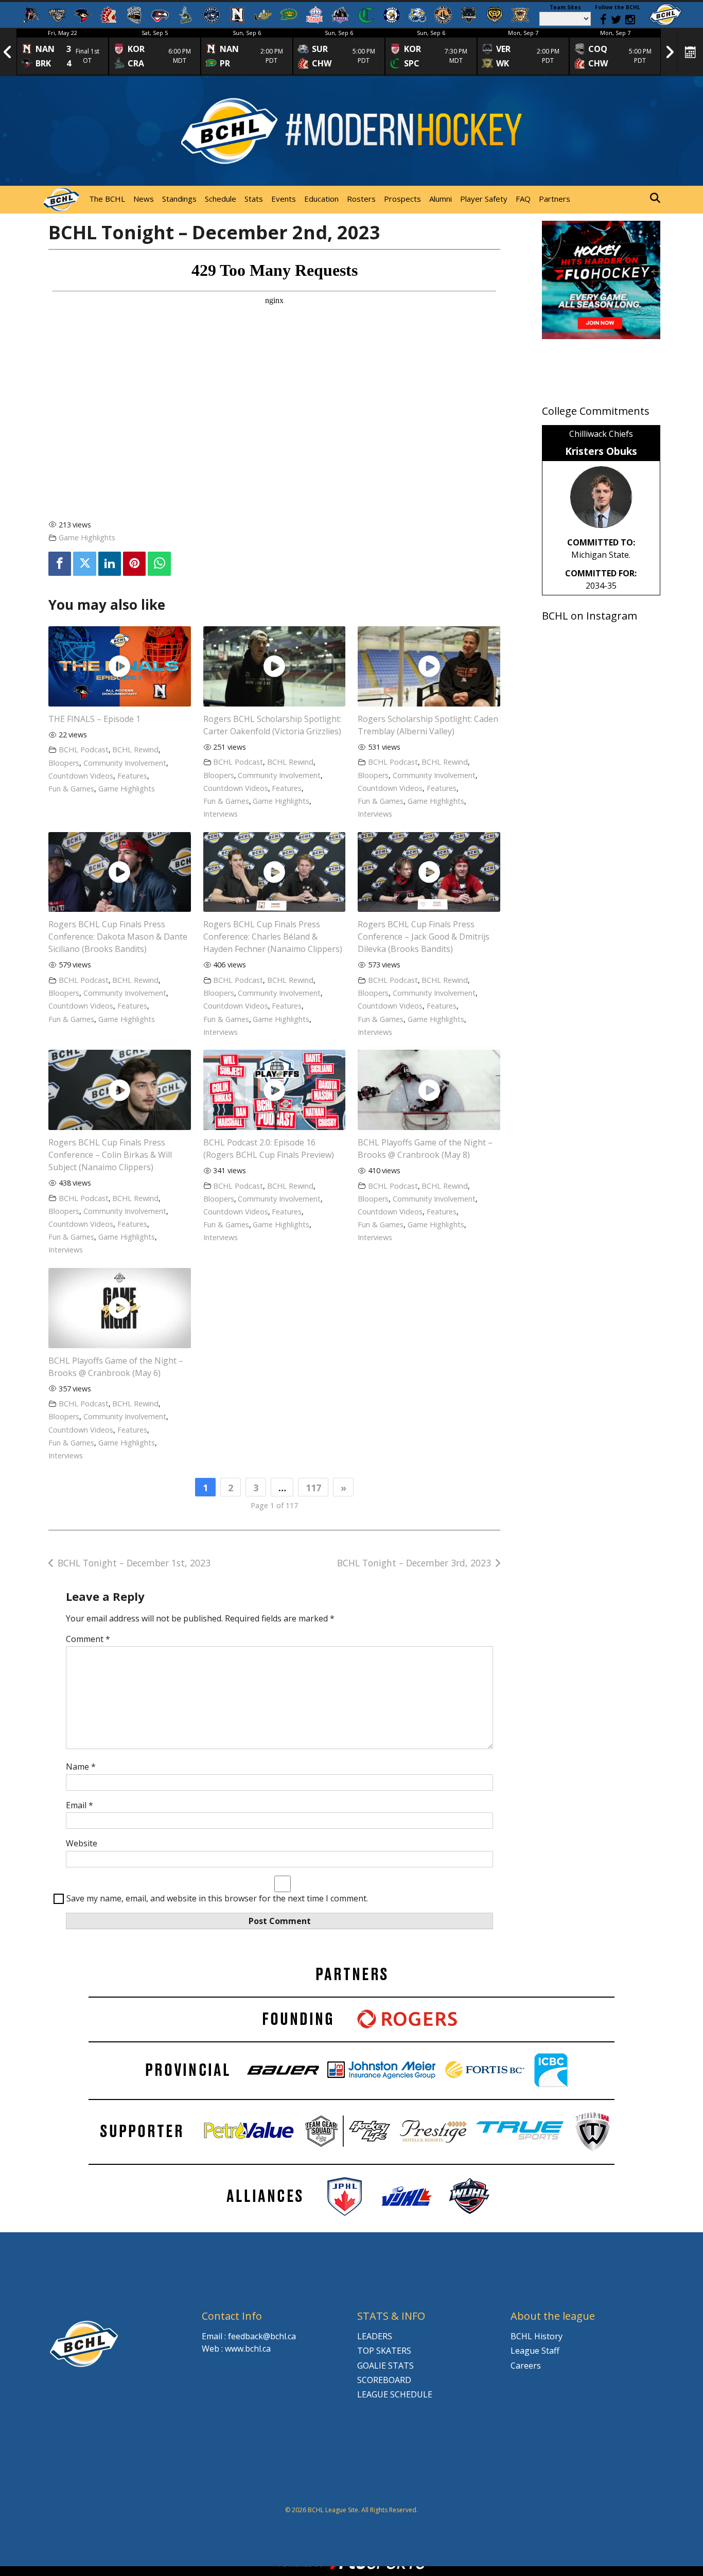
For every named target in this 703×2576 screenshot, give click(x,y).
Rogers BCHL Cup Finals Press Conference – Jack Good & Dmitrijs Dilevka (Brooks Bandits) (424, 937)
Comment (88, 1639)
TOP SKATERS (384, 2351)
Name (81, 1767)
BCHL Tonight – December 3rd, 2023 (414, 1563)
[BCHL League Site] (61, 200)
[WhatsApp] (159, 564)
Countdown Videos (81, 776)
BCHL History (537, 2336)
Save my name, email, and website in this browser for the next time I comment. (217, 1898)
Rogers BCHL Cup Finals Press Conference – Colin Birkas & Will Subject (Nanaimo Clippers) (110, 1155)
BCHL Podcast (84, 749)
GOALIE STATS (385, 2366)
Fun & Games (71, 789)
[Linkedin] (110, 564)
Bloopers (64, 763)
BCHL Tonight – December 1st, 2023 (134, 1563)
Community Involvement (125, 763)
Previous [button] (8, 52)
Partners (555, 199)
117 (313, 1488)
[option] (63, 52)
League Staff (535, 2351)
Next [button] (670, 52)
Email (80, 1805)
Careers (526, 2366)
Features (132, 776)
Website (82, 1843)
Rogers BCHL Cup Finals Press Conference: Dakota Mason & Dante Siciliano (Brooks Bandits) (118, 937)
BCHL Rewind (135, 749)
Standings (179, 199)
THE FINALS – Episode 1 (94, 719)
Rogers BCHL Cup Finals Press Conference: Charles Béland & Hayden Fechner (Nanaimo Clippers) (273, 937)
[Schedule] (691, 52)
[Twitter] (84, 564)
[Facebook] (60, 564)
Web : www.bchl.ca (236, 2349)
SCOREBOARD (384, 2380)
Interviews (221, 814)
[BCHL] (665, 15)
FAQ (523, 199)
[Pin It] (134, 564)
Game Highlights (87, 537)
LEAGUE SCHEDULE (395, 2394)
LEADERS (375, 2336)
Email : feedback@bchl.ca (249, 2336)
